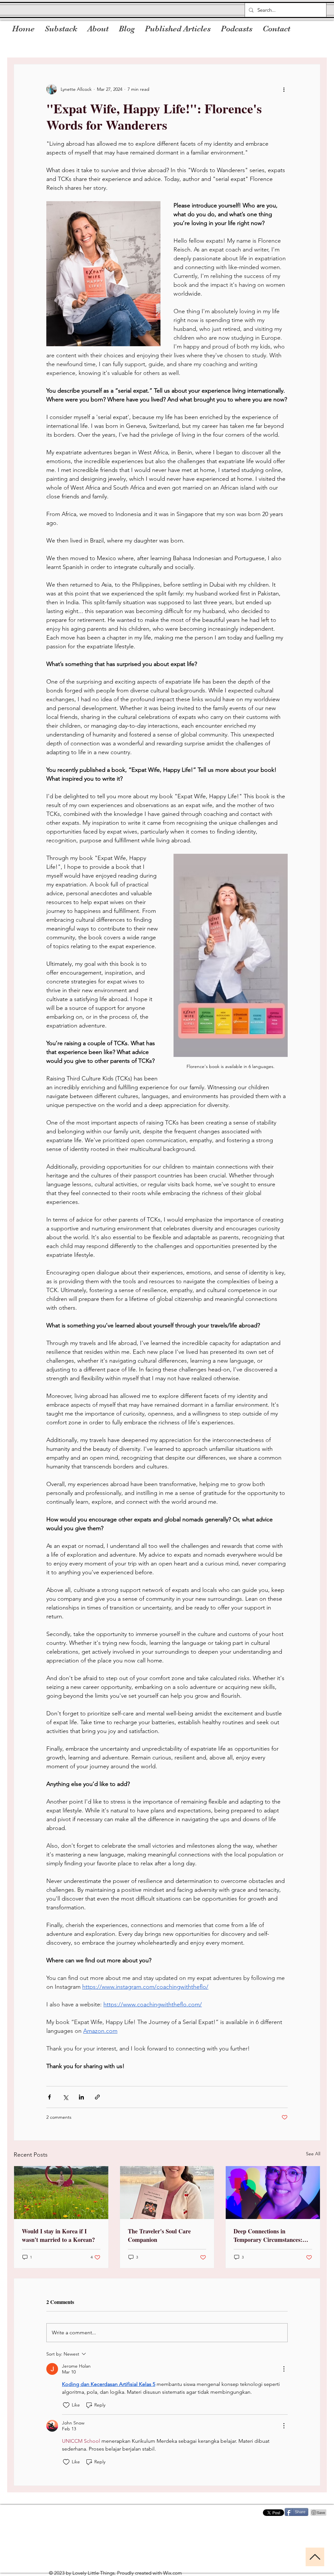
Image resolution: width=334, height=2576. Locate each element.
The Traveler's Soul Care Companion (159, 2235)
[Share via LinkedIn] (81, 2097)
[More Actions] (284, 2369)
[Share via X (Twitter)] (65, 2097)
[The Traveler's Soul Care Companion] (167, 2193)
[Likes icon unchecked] (66, 2405)
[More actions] (284, 89)
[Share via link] (97, 2097)
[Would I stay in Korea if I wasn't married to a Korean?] (61, 2193)
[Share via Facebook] (49, 2097)
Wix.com (173, 2573)
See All (313, 2154)
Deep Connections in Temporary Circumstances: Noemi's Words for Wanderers (272, 2235)
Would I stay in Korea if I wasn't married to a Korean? (58, 2235)
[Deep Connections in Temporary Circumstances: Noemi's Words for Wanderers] (273, 2193)
